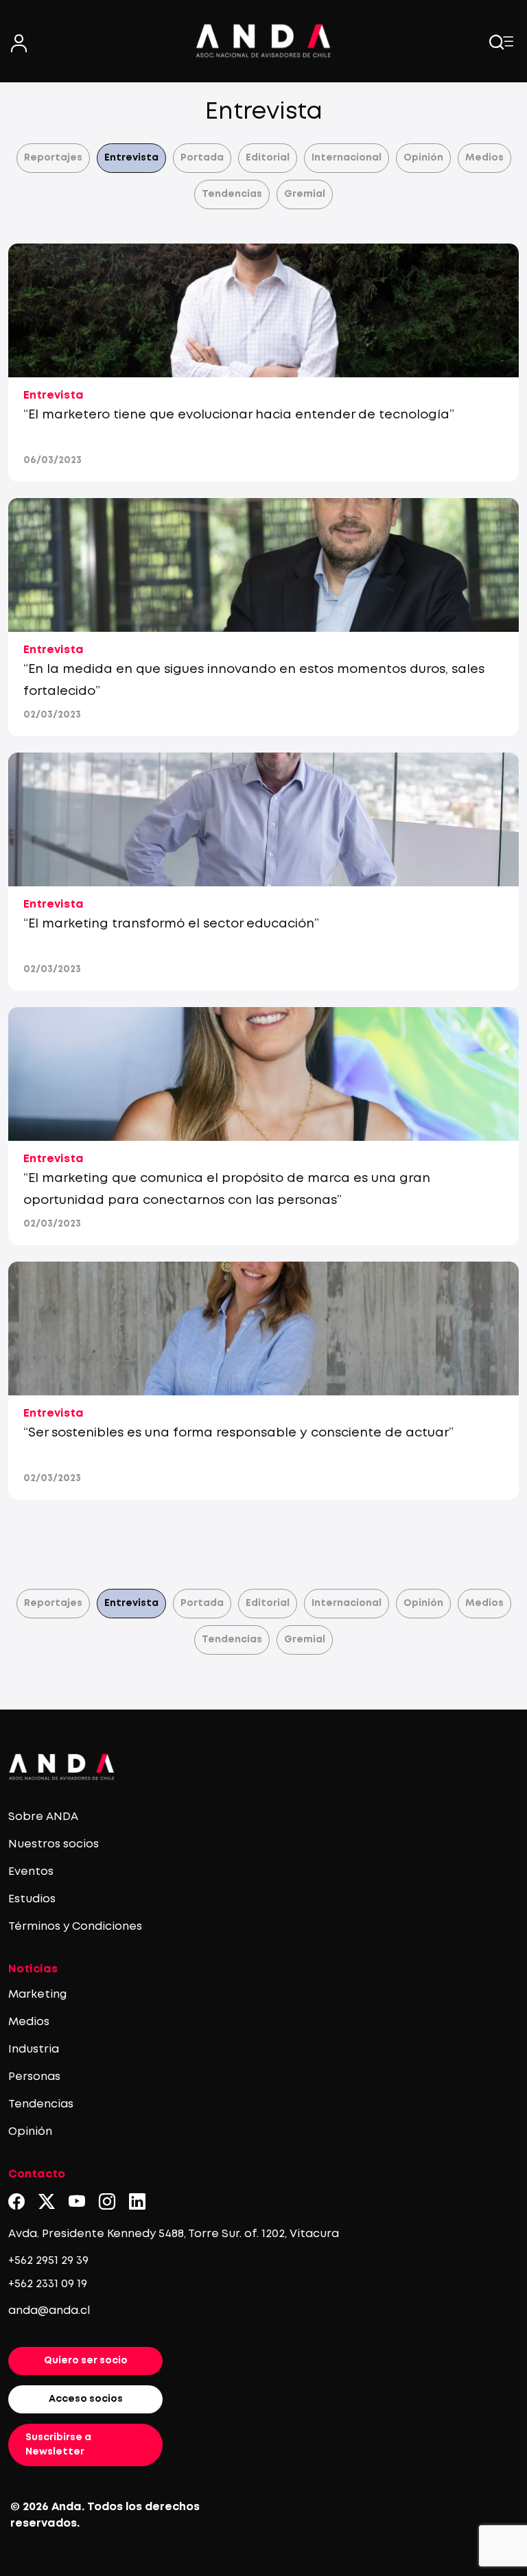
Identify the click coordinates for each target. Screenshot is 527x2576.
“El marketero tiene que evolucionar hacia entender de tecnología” (239, 415)
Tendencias (232, 194)
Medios (484, 158)
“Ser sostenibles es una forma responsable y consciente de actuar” (238, 1433)
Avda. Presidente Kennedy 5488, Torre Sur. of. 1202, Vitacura (174, 2234)
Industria (34, 2049)
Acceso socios (86, 2399)
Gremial (305, 194)
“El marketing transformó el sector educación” (171, 924)
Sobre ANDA (43, 1817)
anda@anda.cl (49, 2311)
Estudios (32, 1899)
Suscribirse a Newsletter (58, 2445)
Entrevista (131, 158)
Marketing (37, 1995)
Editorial (268, 158)
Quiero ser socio (86, 2361)
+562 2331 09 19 (48, 2284)
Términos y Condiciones (75, 1927)
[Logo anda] (263, 41)
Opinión (423, 158)
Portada (202, 158)
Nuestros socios (54, 1844)
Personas (34, 2077)
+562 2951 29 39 (48, 2261)
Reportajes (53, 158)
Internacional (347, 158)
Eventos (31, 1872)
